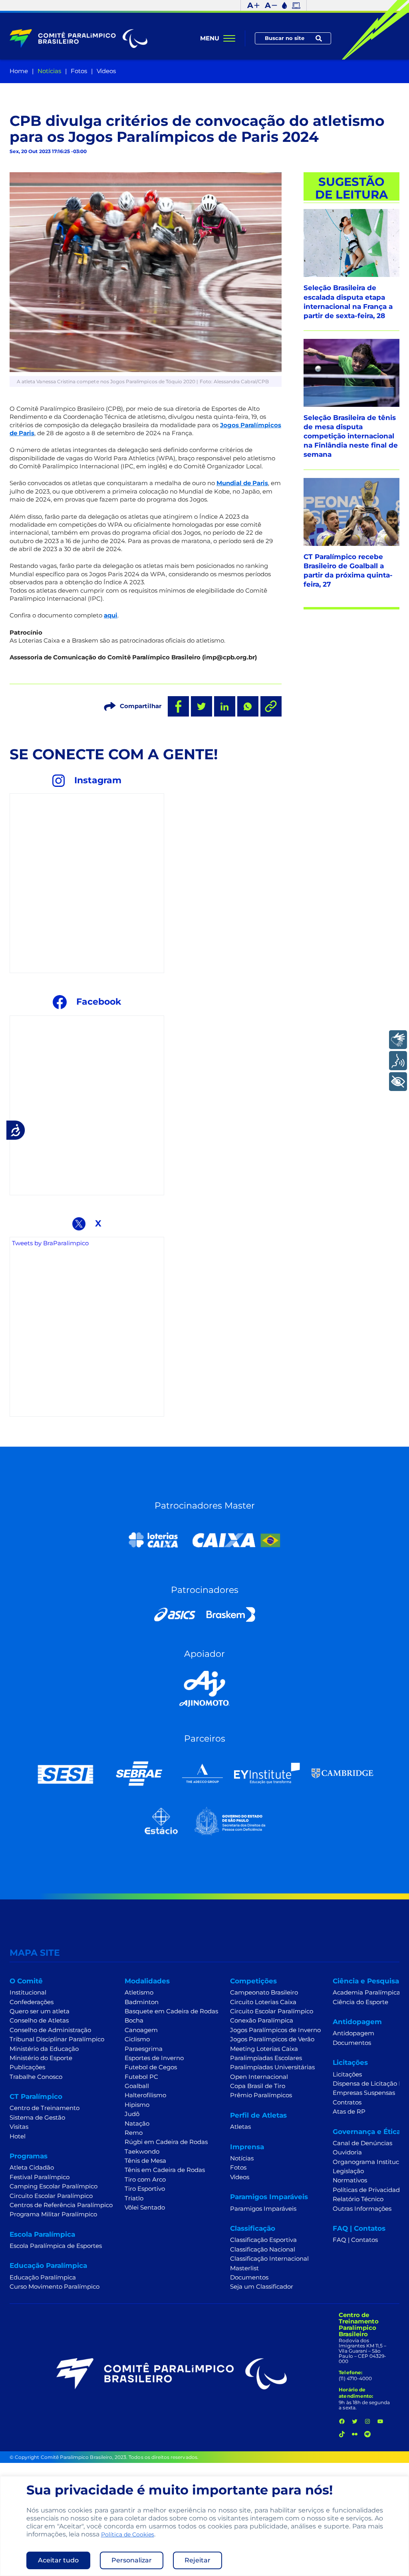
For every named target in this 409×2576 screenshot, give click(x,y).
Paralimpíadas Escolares (266, 2058)
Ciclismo (137, 2039)
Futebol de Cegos (151, 2067)
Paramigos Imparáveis (263, 2209)
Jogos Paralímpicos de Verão (272, 2039)
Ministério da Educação (44, 2049)
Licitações (347, 2074)
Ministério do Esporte (41, 2058)
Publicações (27, 2067)
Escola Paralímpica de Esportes (56, 2246)
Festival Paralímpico (40, 2177)
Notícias (49, 71)
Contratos (347, 2102)
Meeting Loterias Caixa (264, 2049)
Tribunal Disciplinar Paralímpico (57, 2039)
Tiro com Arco (145, 2180)
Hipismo (137, 2105)
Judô (132, 2114)
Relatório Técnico (358, 2199)
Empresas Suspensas (364, 2093)
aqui (111, 615)
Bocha (134, 2021)
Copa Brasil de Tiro (258, 2086)
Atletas (240, 2127)
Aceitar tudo (58, 2560)
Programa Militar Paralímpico (53, 2214)
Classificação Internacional (269, 2259)
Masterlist (244, 2268)
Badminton (142, 2002)
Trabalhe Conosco (36, 2077)
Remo (134, 2133)
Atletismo (139, 1993)
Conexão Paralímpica (262, 2021)
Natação (137, 2124)
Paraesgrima (144, 2049)
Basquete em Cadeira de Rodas (171, 2011)
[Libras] (398, 1040)
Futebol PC (141, 2077)
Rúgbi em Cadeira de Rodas (166, 2142)
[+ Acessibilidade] (398, 1082)
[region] (204, 2526)
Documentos (249, 2277)
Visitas (19, 2127)
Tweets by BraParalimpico (50, 1243)
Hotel (18, 2136)
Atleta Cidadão (32, 2168)
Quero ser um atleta (40, 2011)
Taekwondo (142, 2152)
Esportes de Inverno (154, 2058)
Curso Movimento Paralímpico (55, 2287)
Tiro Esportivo (145, 2189)
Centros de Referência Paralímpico (61, 2205)
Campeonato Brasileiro (264, 1993)
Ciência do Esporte (360, 2002)
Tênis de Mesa (145, 2161)
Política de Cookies (128, 2534)
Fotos (79, 71)
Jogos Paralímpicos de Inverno (275, 2030)
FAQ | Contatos (355, 2240)
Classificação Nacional (263, 2250)
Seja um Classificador (262, 2287)
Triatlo (134, 2198)
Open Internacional (259, 2077)
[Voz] (398, 1060)
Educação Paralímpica (43, 2277)
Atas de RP (349, 2112)
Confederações (32, 2002)
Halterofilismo (145, 2095)
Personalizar (132, 2560)
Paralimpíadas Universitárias (272, 2067)
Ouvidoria (347, 2152)
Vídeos (106, 71)
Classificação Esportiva (263, 2240)
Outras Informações (362, 2209)
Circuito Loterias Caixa (263, 2002)
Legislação (348, 2171)
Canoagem (141, 2030)
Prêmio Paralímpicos (261, 2095)
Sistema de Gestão (37, 2118)
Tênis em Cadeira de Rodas (165, 2170)
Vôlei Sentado (145, 2208)
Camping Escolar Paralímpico (54, 2186)
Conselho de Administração (50, 2030)
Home (19, 71)
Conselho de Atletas (39, 2021)
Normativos (350, 2180)
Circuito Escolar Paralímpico (51, 2196)
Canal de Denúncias (362, 2143)
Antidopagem (353, 2033)
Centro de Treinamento (45, 2108)
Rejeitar (198, 2560)
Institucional (28, 1993)
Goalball (137, 2086)
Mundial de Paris (242, 483)
